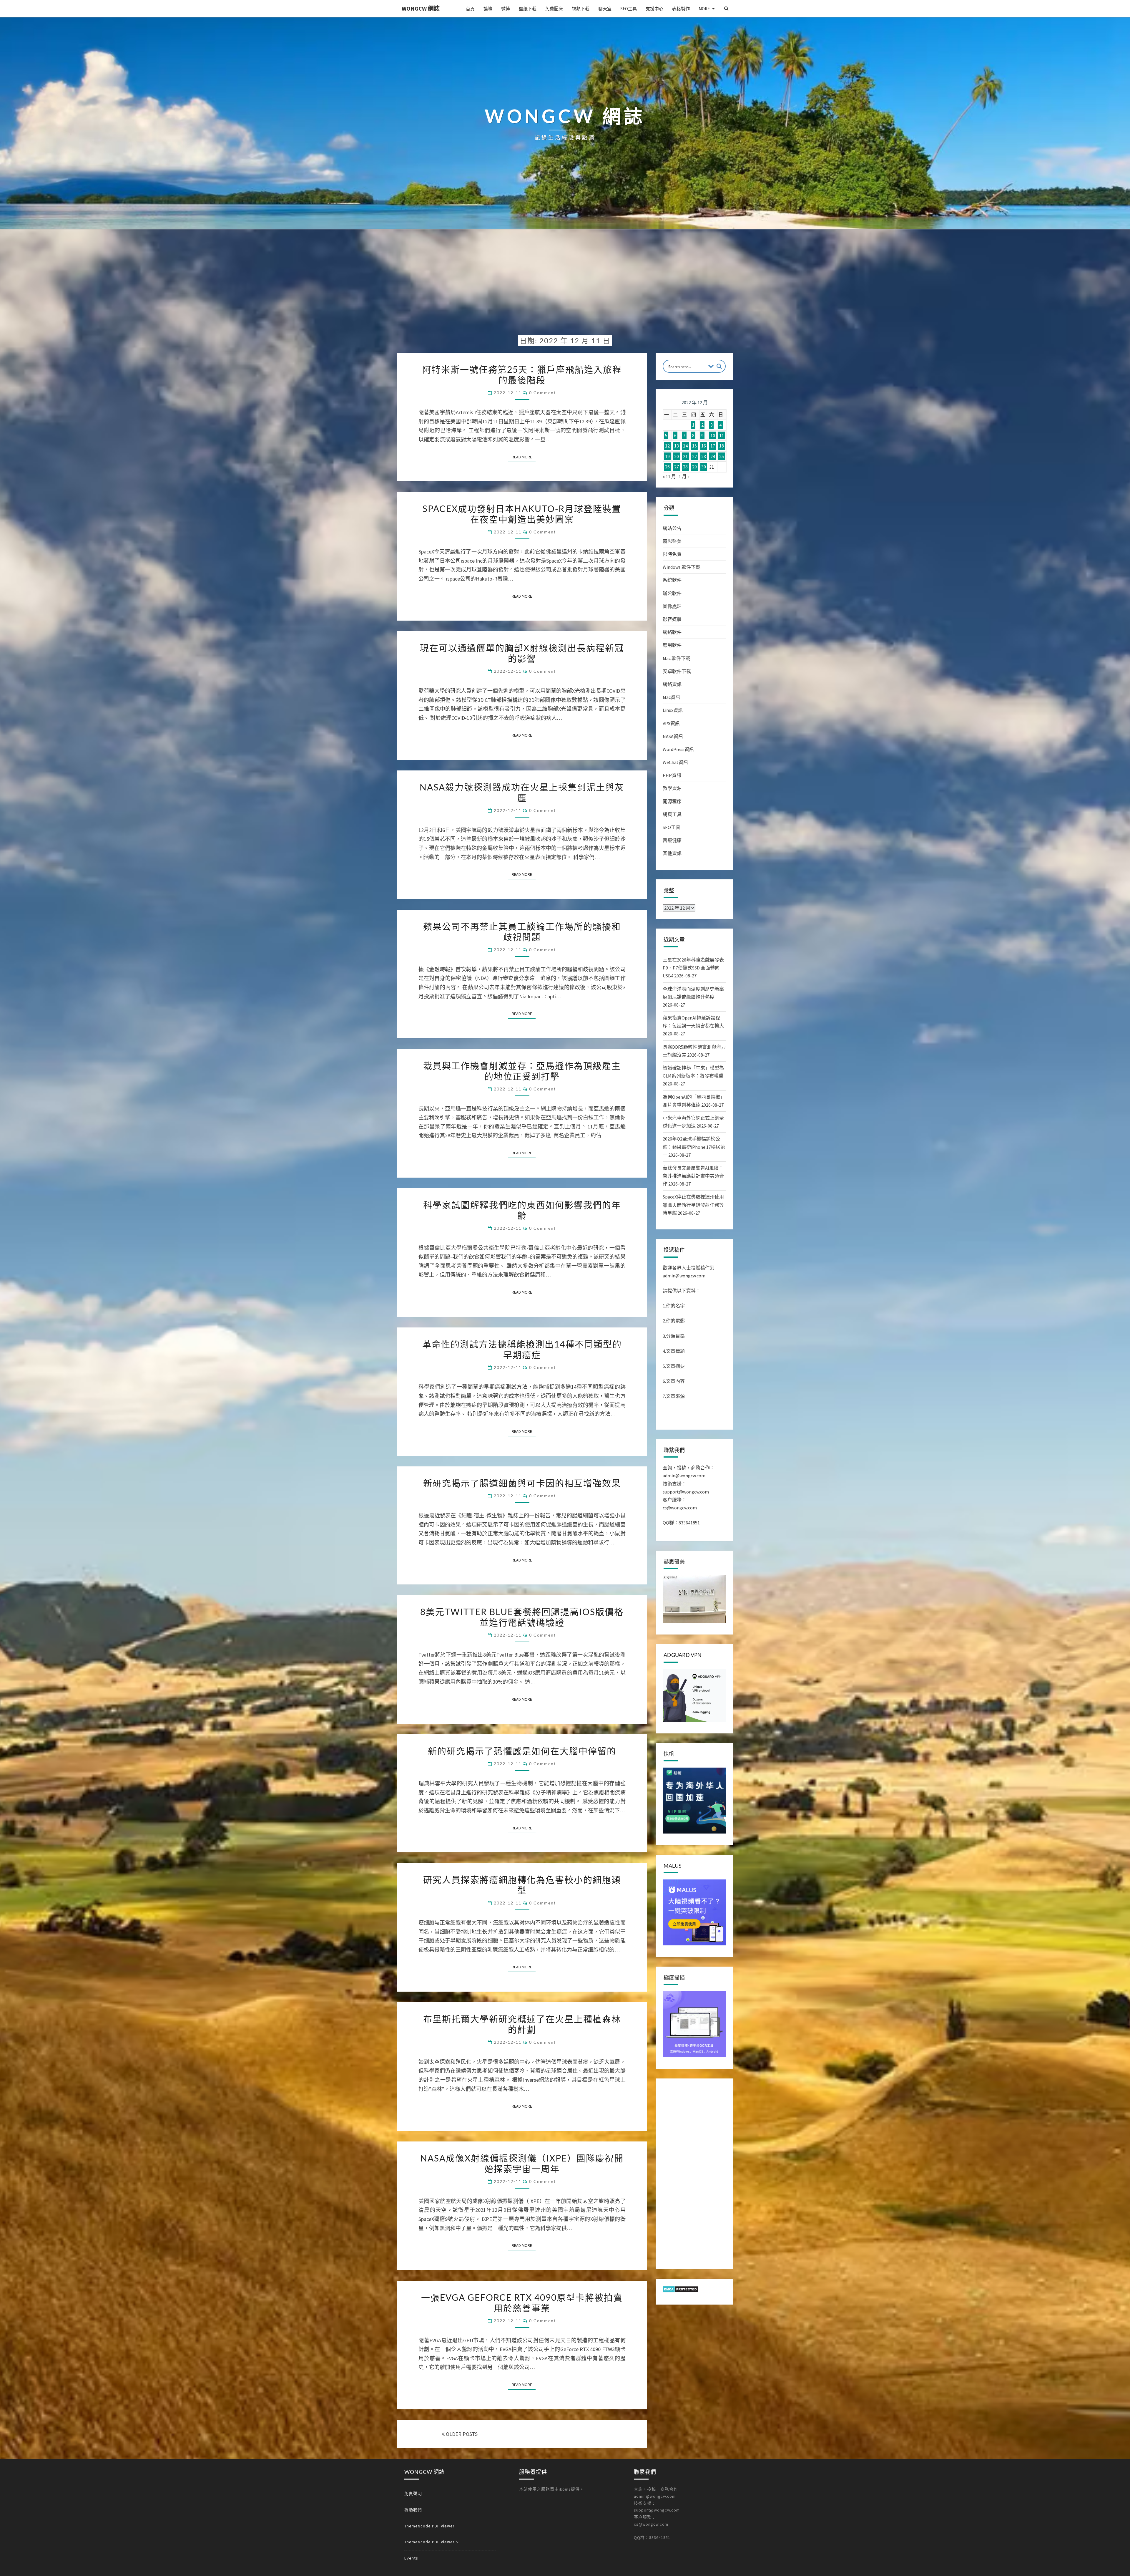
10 (713, 435)
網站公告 (672, 528)
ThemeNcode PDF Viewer (429, 2526)
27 (677, 467)
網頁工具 (672, 814)
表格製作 (681, 9)
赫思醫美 (672, 541)
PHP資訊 (672, 775)
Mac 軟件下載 (677, 658)
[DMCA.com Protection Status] (681, 2291)
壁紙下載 (528, 9)
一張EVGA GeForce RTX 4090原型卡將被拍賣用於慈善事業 (522, 2303)
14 (685, 446)
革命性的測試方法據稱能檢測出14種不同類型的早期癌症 (522, 1349)
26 (667, 467)
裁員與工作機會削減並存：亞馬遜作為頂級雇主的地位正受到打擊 (522, 1071)
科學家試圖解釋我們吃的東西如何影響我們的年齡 (522, 1210)
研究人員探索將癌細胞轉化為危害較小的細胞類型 (522, 1885)
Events (411, 2558)
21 (685, 456)
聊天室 (605, 9)
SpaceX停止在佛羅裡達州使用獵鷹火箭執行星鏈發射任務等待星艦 (693, 1205)
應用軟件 (672, 645)
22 (694, 456)
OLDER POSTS (461, 2434)
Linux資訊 (673, 710)
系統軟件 (672, 580)
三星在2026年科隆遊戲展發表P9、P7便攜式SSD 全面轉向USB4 (693, 968)
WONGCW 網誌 (421, 8)
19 (667, 456)
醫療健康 (672, 840)
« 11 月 (669, 476)
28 (685, 467)
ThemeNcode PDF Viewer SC (433, 2542)
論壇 (488, 9)
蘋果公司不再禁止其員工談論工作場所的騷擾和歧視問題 (522, 931)
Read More (524, 457)
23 (704, 456)
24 (713, 456)
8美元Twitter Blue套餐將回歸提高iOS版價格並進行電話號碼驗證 (522, 1617)
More (704, 9)
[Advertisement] (565, 286)
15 (694, 446)
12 (667, 446)
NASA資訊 (673, 736)
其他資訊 (672, 853)
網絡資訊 (672, 684)
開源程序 (672, 801)
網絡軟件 (672, 632)
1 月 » (684, 476)
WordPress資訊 (678, 749)
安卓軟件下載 (677, 671)
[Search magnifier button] (719, 366)
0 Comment (542, 393)
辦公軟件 (672, 593)
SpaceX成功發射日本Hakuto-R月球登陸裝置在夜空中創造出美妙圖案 (522, 514)
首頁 (470, 9)
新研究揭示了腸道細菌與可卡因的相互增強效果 (522, 1483)
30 (704, 467)
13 (677, 446)
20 (677, 456)
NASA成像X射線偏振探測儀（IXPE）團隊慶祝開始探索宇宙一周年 (522, 2163)
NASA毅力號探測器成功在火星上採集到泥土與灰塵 (522, 792)
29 (694, 467)
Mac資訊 (671, 697)
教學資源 (672, 788)
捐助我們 (413, 2510)
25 (722, 456)
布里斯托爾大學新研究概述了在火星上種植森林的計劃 (522, 2024)
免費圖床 (554, 9)
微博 (506, 9)
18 (722, 446)
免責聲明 (413, 2494)
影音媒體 (672, 619)
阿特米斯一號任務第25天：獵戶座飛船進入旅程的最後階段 (522, 374)
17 (713, 446)
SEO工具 (629, 9)
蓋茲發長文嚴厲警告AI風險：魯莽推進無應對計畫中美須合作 (693, 1176)
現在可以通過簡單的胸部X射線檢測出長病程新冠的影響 (522, 653)
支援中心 (654, 9)
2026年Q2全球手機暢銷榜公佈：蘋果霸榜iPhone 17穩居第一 (694, 1147)
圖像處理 (672, 606)
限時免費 (672, 554)
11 (722, 435)
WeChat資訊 (675, 762)
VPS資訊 (671, 723)
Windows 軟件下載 (682, 567)
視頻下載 (581, 9)
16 (704, 446)
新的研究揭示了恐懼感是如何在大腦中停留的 (522, 1751)
